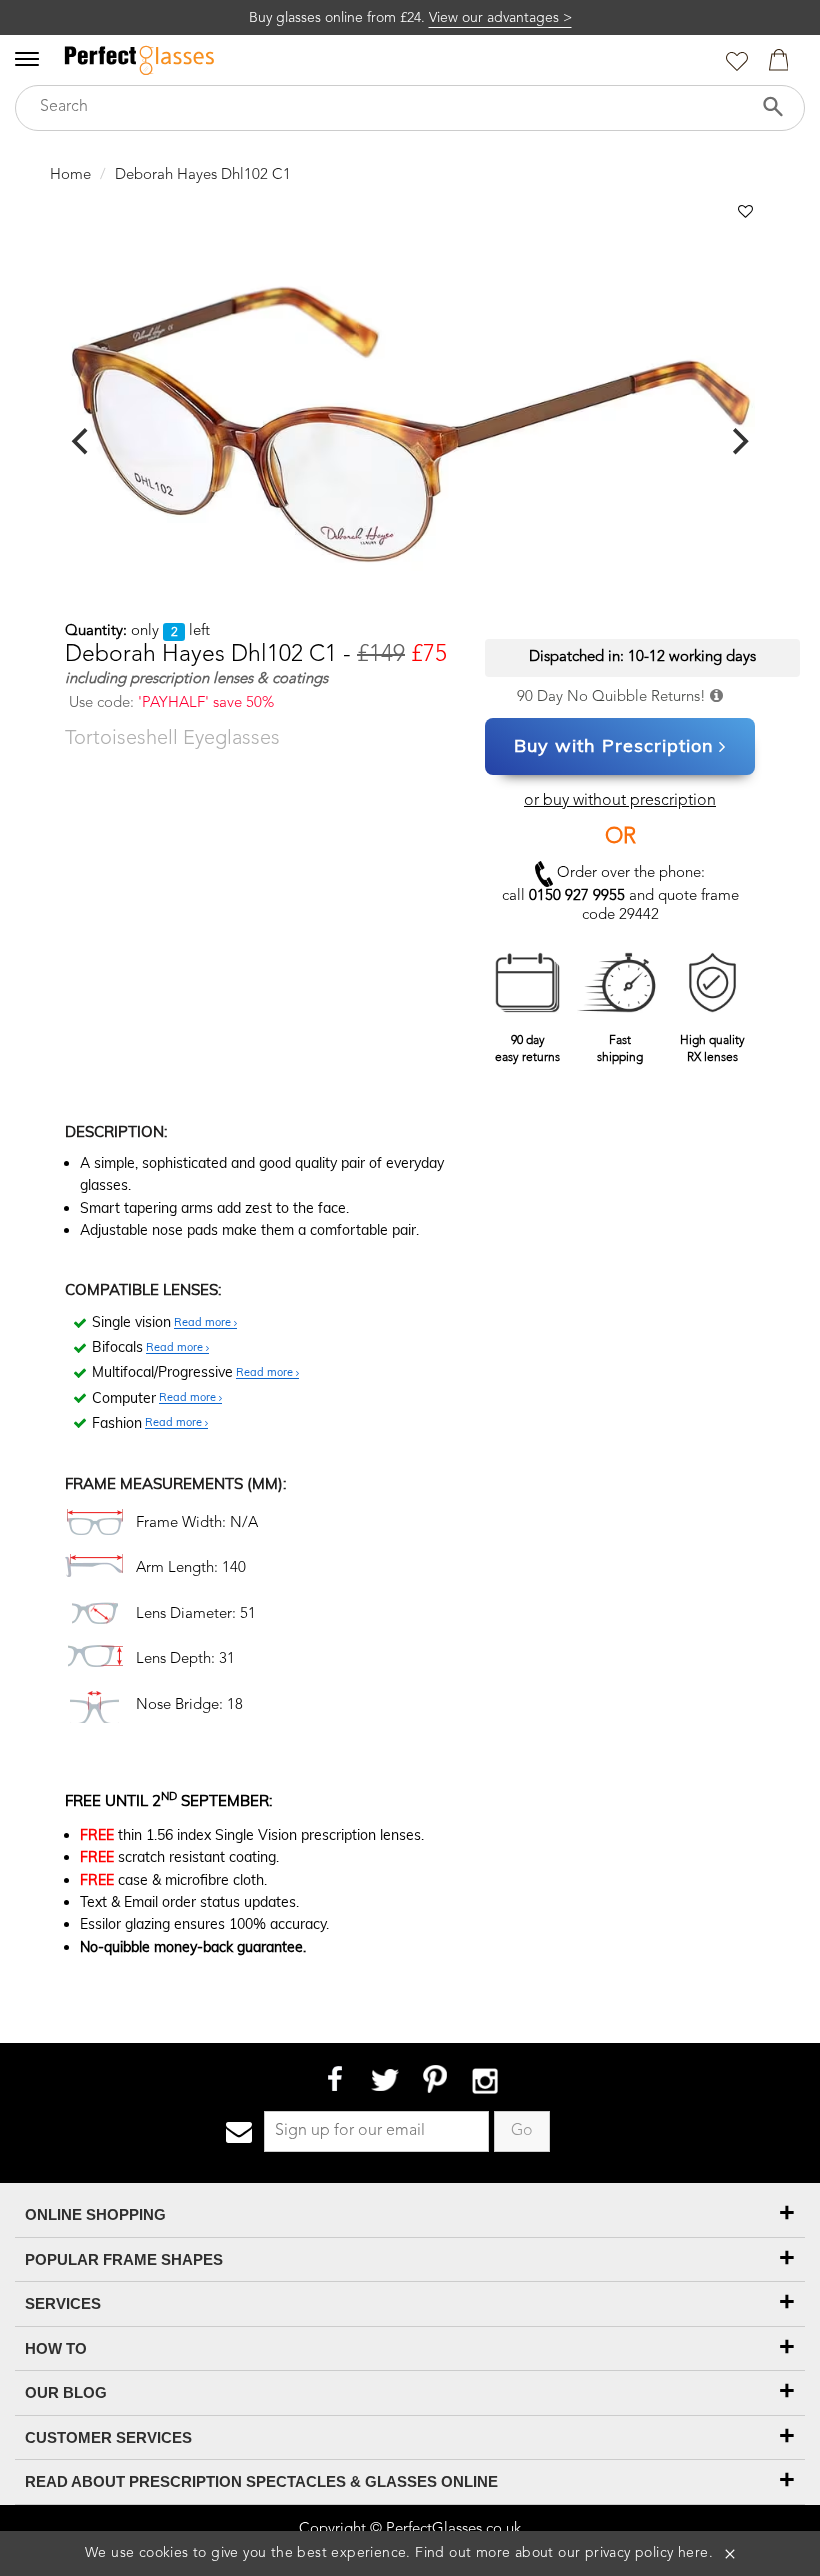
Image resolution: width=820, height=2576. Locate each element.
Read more (204, 1323)
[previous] (82, 441)
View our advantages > (500, 18)
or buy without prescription (620, 801)
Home (70, 175)
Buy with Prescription (614, 745)
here (693, 2553)
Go (522, 2131)
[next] (738, 441)
